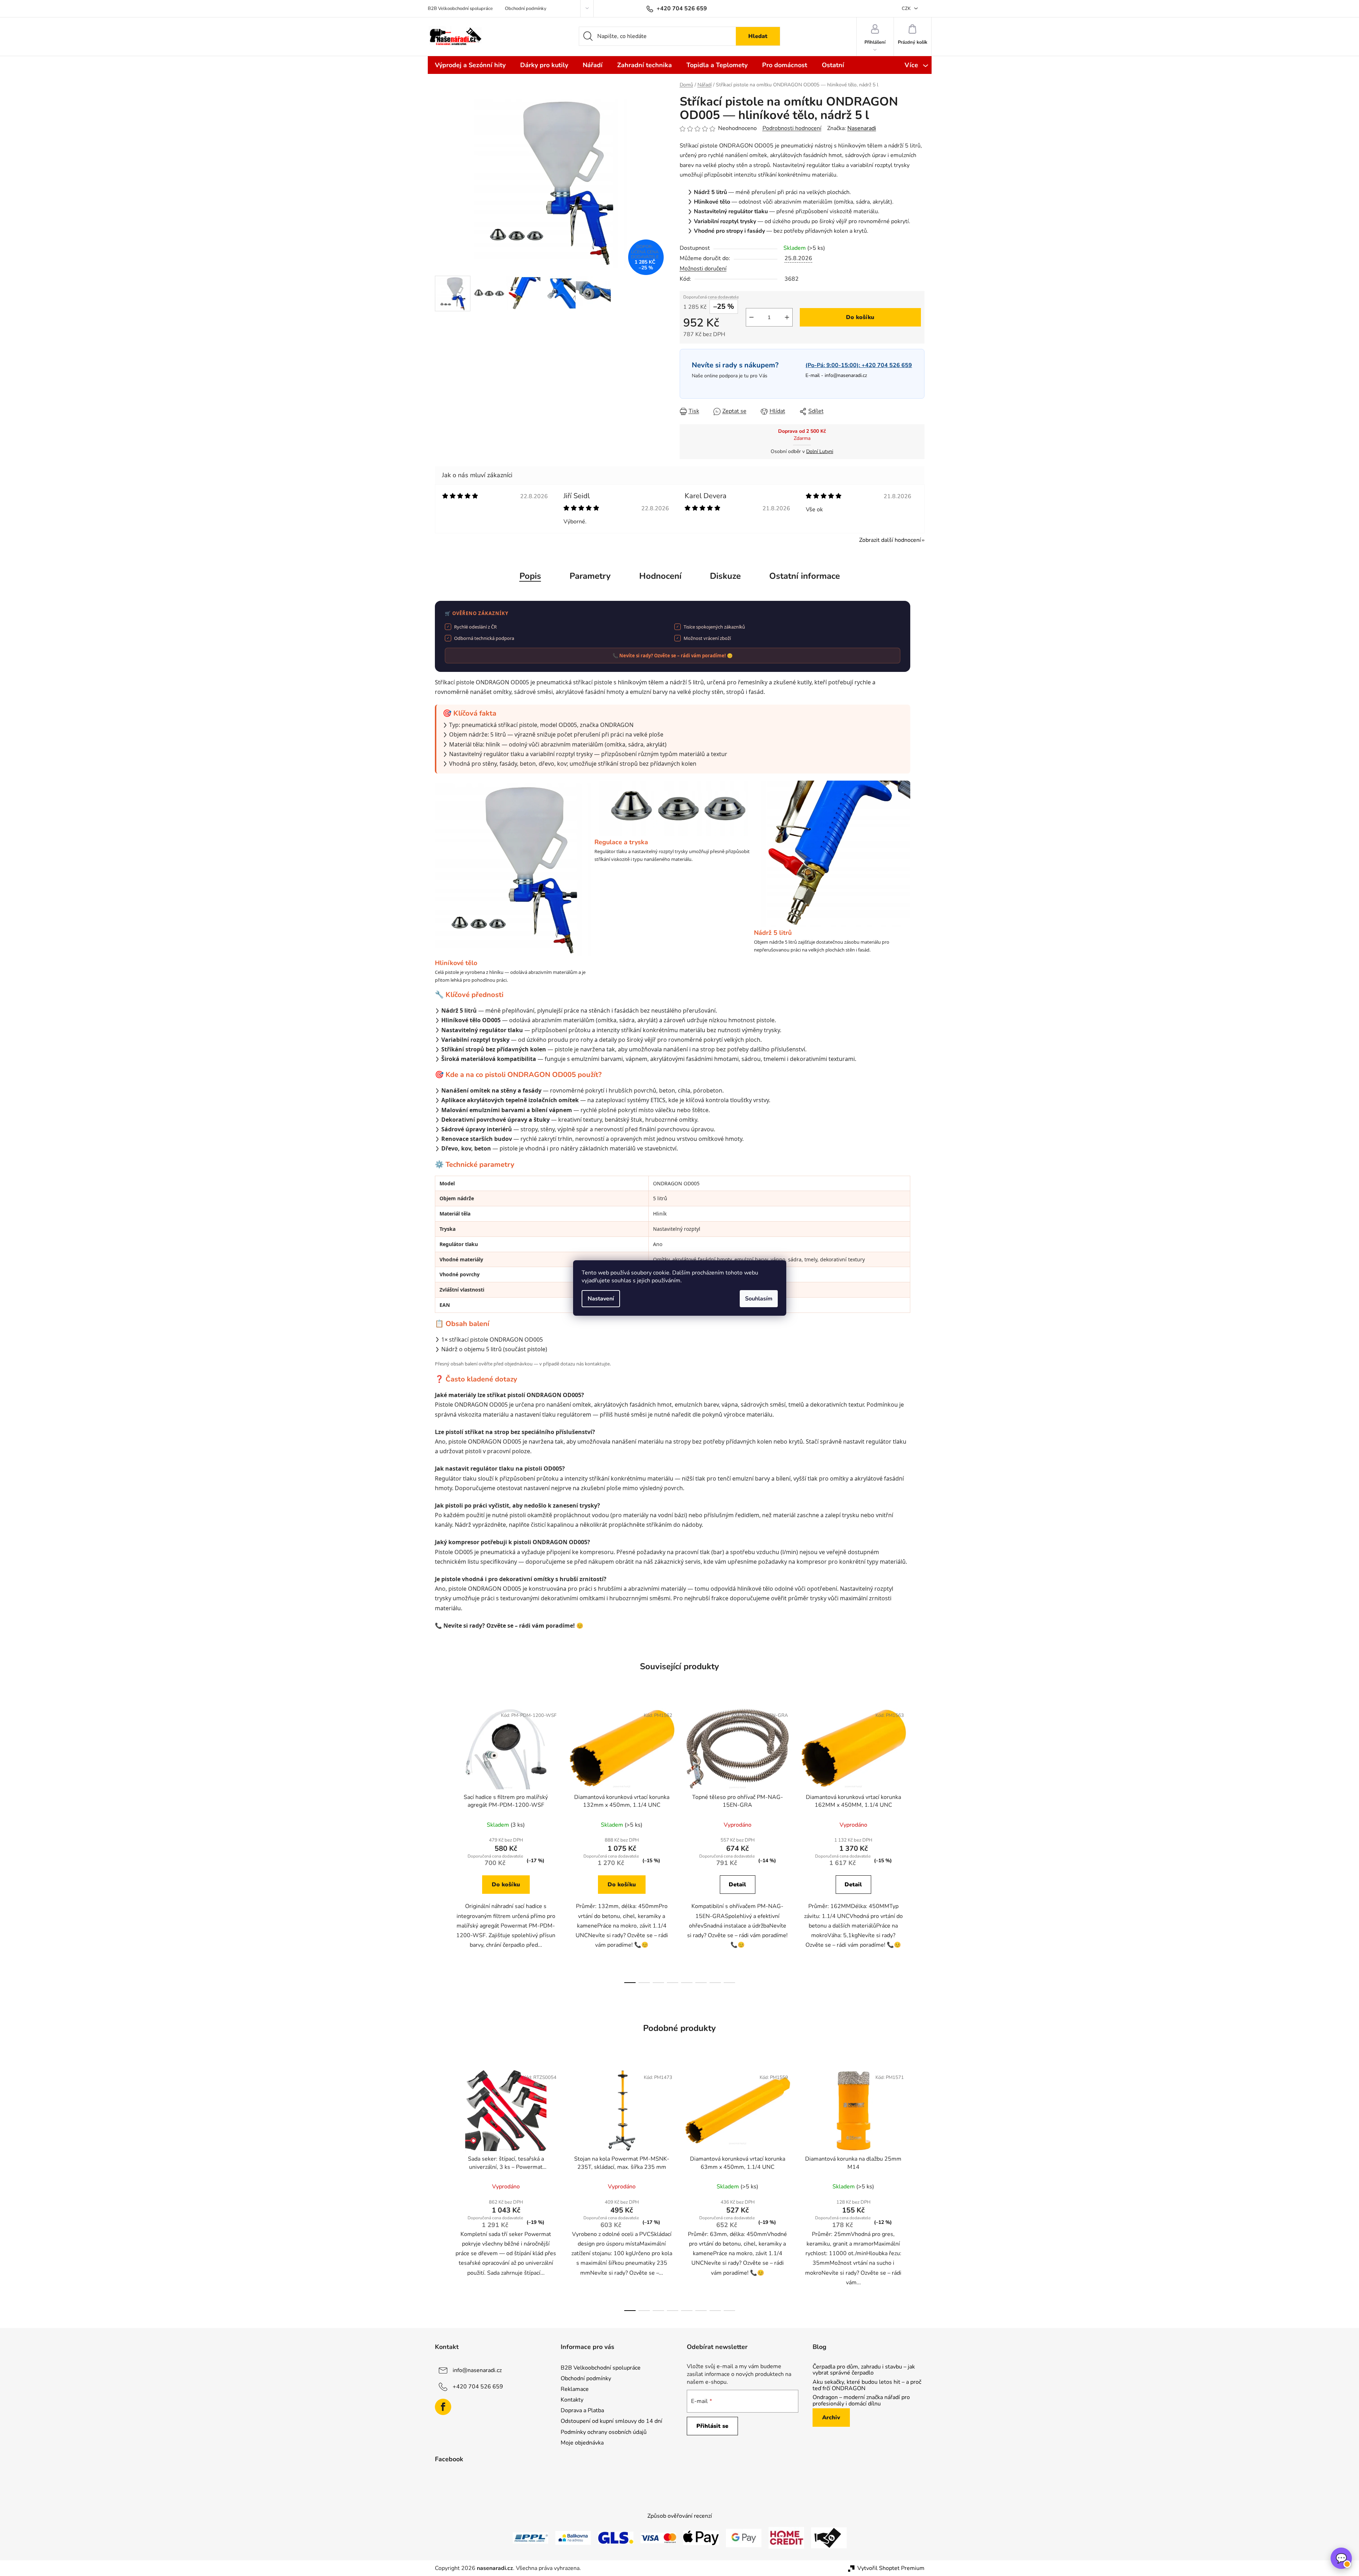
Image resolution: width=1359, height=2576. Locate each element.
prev (441, 1843)
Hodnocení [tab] (660, 576)
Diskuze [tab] (725, 576)
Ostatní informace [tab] (805, 576)
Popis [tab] (530, 576)
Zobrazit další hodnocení (890, 540)
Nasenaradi (862, 128)
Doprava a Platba (582, 2410)
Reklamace (575, 2389)
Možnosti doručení (703, 269)
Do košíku (860, 317)
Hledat (758, 36)
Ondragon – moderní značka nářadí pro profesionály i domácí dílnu (861, 2401)
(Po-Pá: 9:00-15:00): (859, 365)
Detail (737, 1885)
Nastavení (601, 1299)
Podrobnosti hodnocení (792, 128)
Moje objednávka (582, 2443)
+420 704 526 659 (478, 2387)
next (919, 1843)
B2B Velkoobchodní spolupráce (460, 9)
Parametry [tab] (590, 576)
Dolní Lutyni (820, 451)
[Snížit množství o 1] (751, 317)
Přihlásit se (712, 2426)
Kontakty (572, 2400)
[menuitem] (470, 65)
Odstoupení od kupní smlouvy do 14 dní (611, 2421)
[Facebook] (443, 2407)
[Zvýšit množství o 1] (787, 317)
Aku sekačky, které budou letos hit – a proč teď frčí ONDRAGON (867, 2385)
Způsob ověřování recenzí (680, 2516)
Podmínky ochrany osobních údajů (604, 2432)
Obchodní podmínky (526, 9)
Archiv (831, 2418)
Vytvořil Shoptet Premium (891, 2568)
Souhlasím (759, 1299)
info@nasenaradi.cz (846, 375)
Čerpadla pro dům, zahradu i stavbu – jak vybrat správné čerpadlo (864, 2370)
